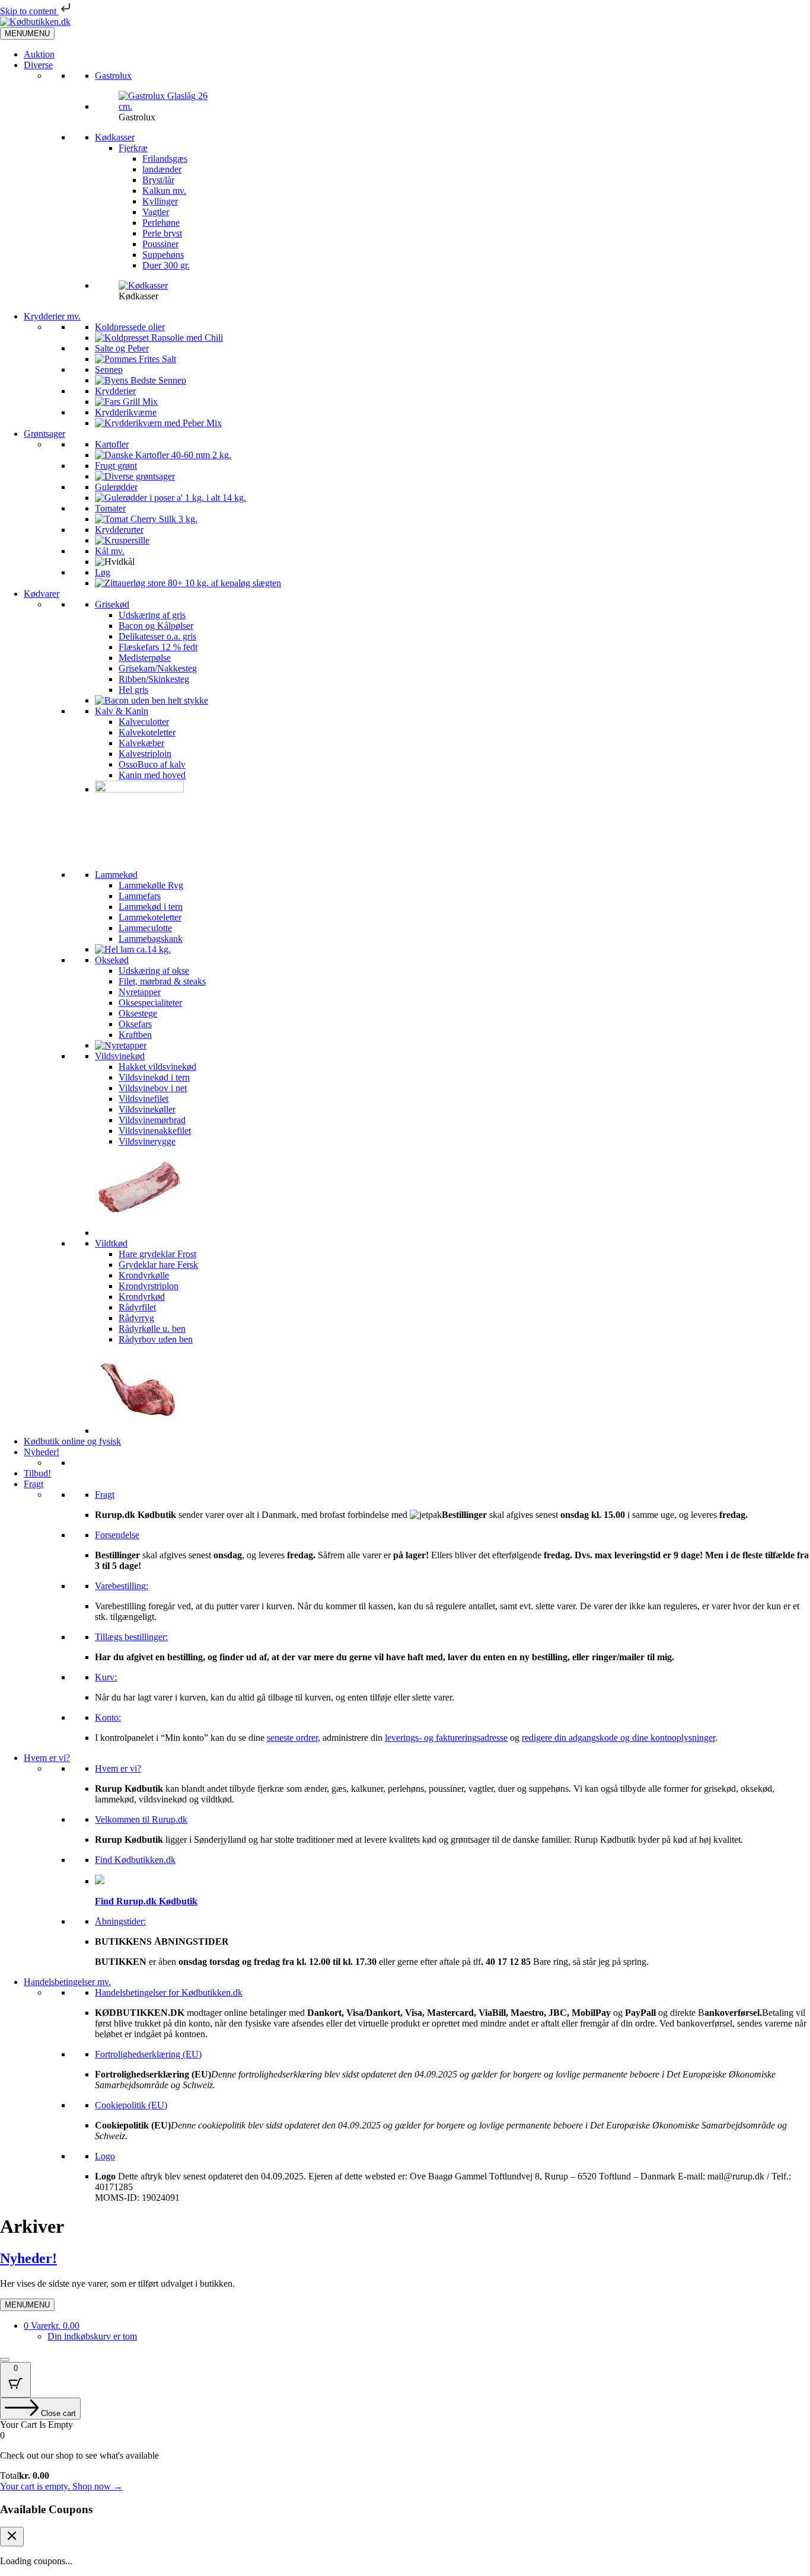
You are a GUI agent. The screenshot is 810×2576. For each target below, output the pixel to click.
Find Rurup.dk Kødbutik (146, 1901)
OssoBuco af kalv (152, 764)
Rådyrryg (136, 1318)
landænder (162, 169)
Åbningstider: (120, 1921)
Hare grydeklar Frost (157, 1254)
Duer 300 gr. (166, 265)
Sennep (109, 370)
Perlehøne (161, 223)
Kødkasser (115, 137)
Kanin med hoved (152, 775)
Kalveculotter (144, 722)
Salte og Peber (122, 348)
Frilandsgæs (165, 159)
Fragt (34, 1484)
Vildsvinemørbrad (152, 1120)
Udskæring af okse (154, 971)
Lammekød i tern (151, 907)
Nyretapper (140, 992)
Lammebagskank (151, 939)
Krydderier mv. (52, 316)
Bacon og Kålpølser (156, 626)
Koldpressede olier (130, 327)
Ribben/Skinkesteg (154, 679)
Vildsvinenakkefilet (155, 1131)
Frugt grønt (116, 466)
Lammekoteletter (150, 917)
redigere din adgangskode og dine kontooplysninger (618, 1738)
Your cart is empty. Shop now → (61, 2486)
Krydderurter (119, 530)
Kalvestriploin (145, 754)
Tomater (110, 508)
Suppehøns (163, 255)
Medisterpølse (145, 658)
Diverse (38, 65)
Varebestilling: (122, 1586)
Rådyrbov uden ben (156, 1339)
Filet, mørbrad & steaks (162, 981)
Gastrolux (113, 76)
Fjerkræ (133, 148)
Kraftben (135, 1035)
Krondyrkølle (144, 1275)
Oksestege (138, 1013)
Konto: (108, 1717)
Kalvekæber (141, 743)
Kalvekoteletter (147, 732)
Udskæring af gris (152, 615)
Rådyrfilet (137, 1307)
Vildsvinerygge (147, 1141)
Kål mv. (110, 551)
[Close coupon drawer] (12, 2537)
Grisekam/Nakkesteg (158, 668)
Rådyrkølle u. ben (152, 1329)
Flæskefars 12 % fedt (158, 647)
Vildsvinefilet (143, 1099)
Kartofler (112, 444)
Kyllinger (160, 201)
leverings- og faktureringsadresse (446, 1738)
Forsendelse (117, 1535)
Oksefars (135, 1024)
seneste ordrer (292, 1738)
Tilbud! (37, 1473)
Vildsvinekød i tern (154, 1077)
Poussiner (160, 244)
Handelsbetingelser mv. (67, 1982)
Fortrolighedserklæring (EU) (148, 2054)
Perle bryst (162, 233)
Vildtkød (111, 1243)
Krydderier (115, 391)
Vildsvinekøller (147, 1109)
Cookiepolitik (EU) (131, 2105)
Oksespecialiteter (150, 1003)
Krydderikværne (126, 412)
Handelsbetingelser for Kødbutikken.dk (169, 1992)
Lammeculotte (145, 928)
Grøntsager (44, 434)
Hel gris (133, 690)
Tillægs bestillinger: (131, 1637)
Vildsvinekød (120, 1056)
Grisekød (112, 604)
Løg (103, 572)
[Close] (5, 2360)
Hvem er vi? (47, 1758)
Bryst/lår (158, 180)
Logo (105, 2156)
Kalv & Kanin (122, 711)
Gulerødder (116, 487)
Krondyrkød (142, 1297)
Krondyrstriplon (149, 1286)
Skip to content (29, 11)
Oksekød (112, 960)
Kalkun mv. (164, 191)
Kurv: (106, 1677)
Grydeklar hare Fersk (158, 1265)
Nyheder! (42, 1452)
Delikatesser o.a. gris (157, 636)
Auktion (39, 54)
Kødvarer (42, 594)
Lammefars (140, 896)
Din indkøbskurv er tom (92, 2336)
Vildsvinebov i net (153, 1088)
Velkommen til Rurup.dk (141, 1819)
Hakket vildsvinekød (157, 1067)
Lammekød (116, 875)
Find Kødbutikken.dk (135, 1860)
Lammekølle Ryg (151, 885)
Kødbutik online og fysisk (72, 1441)
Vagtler (156, 212)
